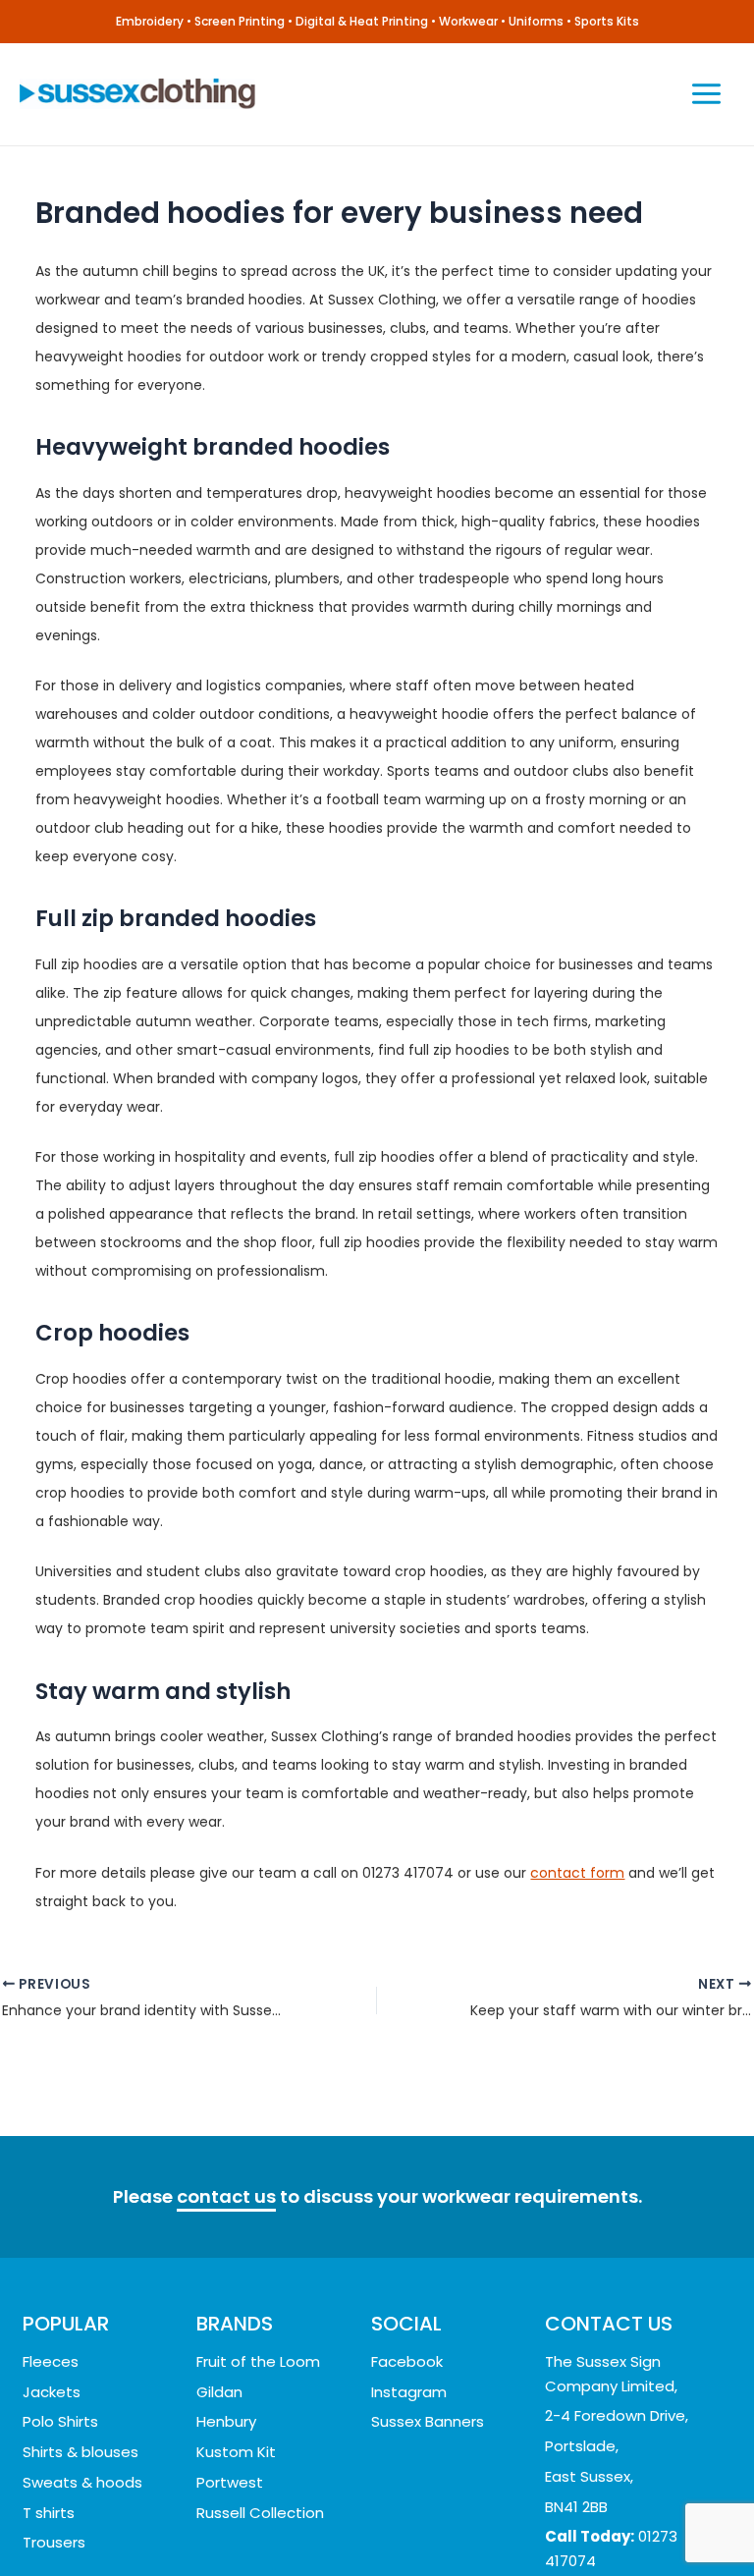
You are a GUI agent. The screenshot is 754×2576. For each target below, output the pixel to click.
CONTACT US (609, 2324)
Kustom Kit (236, 2452)
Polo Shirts (60, 2421)
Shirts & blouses (81, 2452)
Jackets (52, 2392)
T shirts (49, 2513)
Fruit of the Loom (258, 2361)
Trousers (54, 2542)
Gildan (219, 2392)
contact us (226, 2196)
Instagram (409, 2392)
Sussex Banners (428, 2421)
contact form (577, 1873)
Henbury (226, 2421)
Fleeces (51, 2361)
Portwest (230, 2482)
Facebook (407, 2361)
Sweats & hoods (82, 2482)
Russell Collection (260, 2513)
